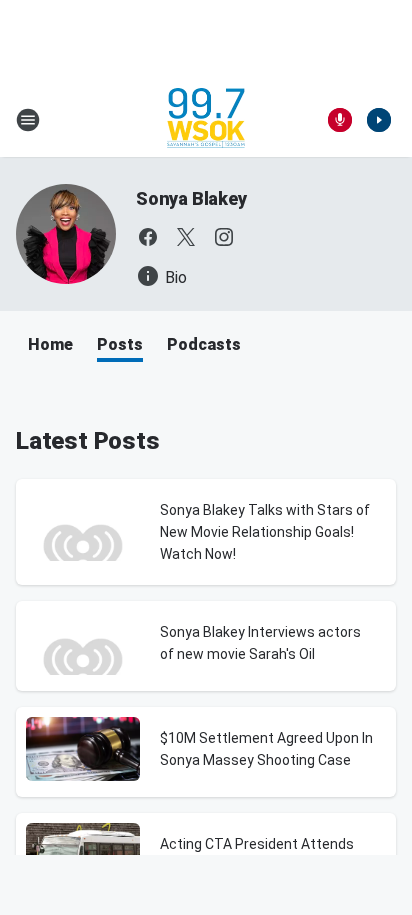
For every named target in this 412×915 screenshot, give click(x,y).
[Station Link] (206, 120)
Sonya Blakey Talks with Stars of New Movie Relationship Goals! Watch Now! (265, 532)
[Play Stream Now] (379, 120)
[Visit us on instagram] (224, 237)
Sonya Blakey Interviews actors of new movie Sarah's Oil (260, 643)
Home (50, 344)
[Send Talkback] (340, 120)
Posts (120, 344)
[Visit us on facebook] (148, 237)
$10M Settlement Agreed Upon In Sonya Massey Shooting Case (266, 749)
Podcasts (204, 344)
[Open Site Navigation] (28, 120)
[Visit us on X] (186, 237)
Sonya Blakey (191, 198)
